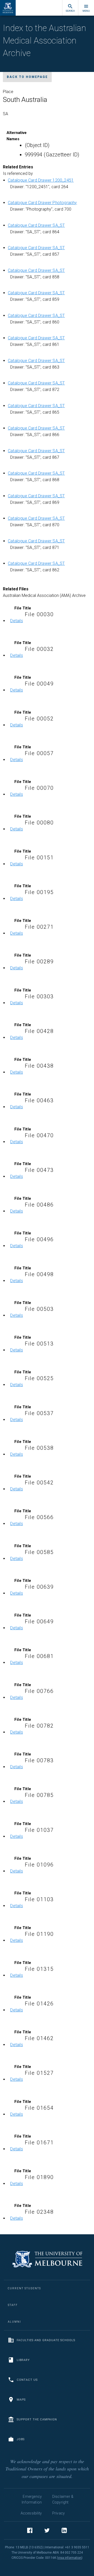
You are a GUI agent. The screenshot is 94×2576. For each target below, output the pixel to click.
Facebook (30, 2530)
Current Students (24, 2288)
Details (16, 621)
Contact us (27, 2380)
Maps (21, 2400)
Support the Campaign (37, 2419)
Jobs (21, 2439)
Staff (13, 2305)
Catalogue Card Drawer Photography (42, 203)
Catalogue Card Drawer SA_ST (36, 225)
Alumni (14, 2322)
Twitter (47, 2530)
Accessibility (31, 2513)
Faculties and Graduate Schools (46, 2340)
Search (70, 11)
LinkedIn (64, 2530)
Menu (86, 11)
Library (23, 2360)
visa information (70, 2558)
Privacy (58, 2513)
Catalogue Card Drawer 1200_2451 (41, 180)
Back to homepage (27, 77)
